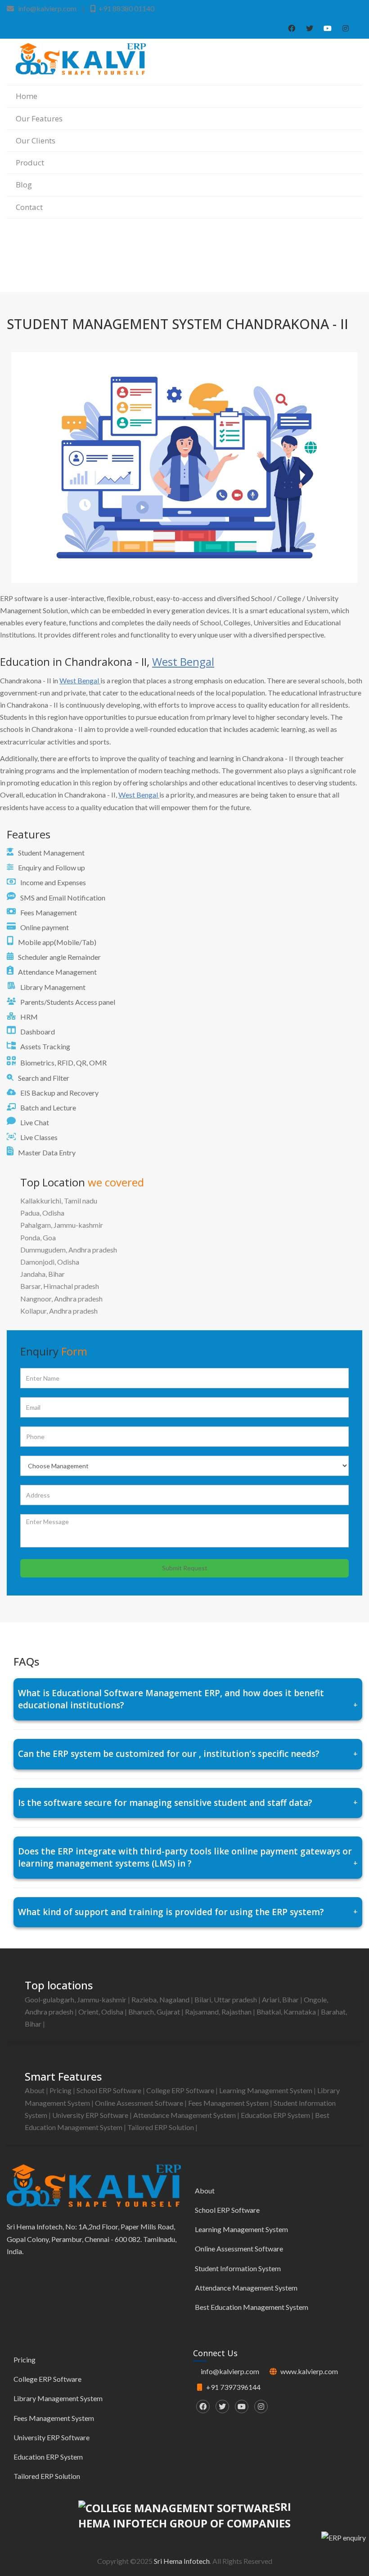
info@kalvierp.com (230, 2371)
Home (27, 96)
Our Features (39, 118)
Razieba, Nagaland (161, 1999)
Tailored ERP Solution (161, 2127)
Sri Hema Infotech (182, 2561)
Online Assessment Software (140, 2103)
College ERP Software (181, 2090)
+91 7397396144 (233, 2387)
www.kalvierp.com (309, 2371)
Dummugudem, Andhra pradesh (69, 1250)
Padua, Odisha (42, 1213)
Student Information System (238, 2268)
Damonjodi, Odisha (50, 1262)
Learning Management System (266, 2090)
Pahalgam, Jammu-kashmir (62, 1225)
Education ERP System (276, 2115)
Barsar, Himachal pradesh (60, 1286)
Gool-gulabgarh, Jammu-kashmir (76, 1999)
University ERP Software (91, 2115)
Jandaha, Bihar (43, 1274)
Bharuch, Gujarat (155, 2012)
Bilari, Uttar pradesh (226, 1999)
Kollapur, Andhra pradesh (59, 1311)
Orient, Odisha (101, 2012)
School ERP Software (110, 2090)
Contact (29, 207)
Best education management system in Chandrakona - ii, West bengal (276, 265)
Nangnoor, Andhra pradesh (61, 1299)
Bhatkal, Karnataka (287, 2012)
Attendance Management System (185, 2115)
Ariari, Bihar (281, 1999)
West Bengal (183, 662)
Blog (24, 185)
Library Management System (58, 2398)
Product (30, 163)
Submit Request (185, 1568)
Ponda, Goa (38, 1237)
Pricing (61, 2090)
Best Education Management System (252, 2307)
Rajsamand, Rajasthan (219, 2012)
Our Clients (36, 140)
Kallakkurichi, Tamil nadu (59, 1201)
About (35, 2090)
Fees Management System (229, 2103)
